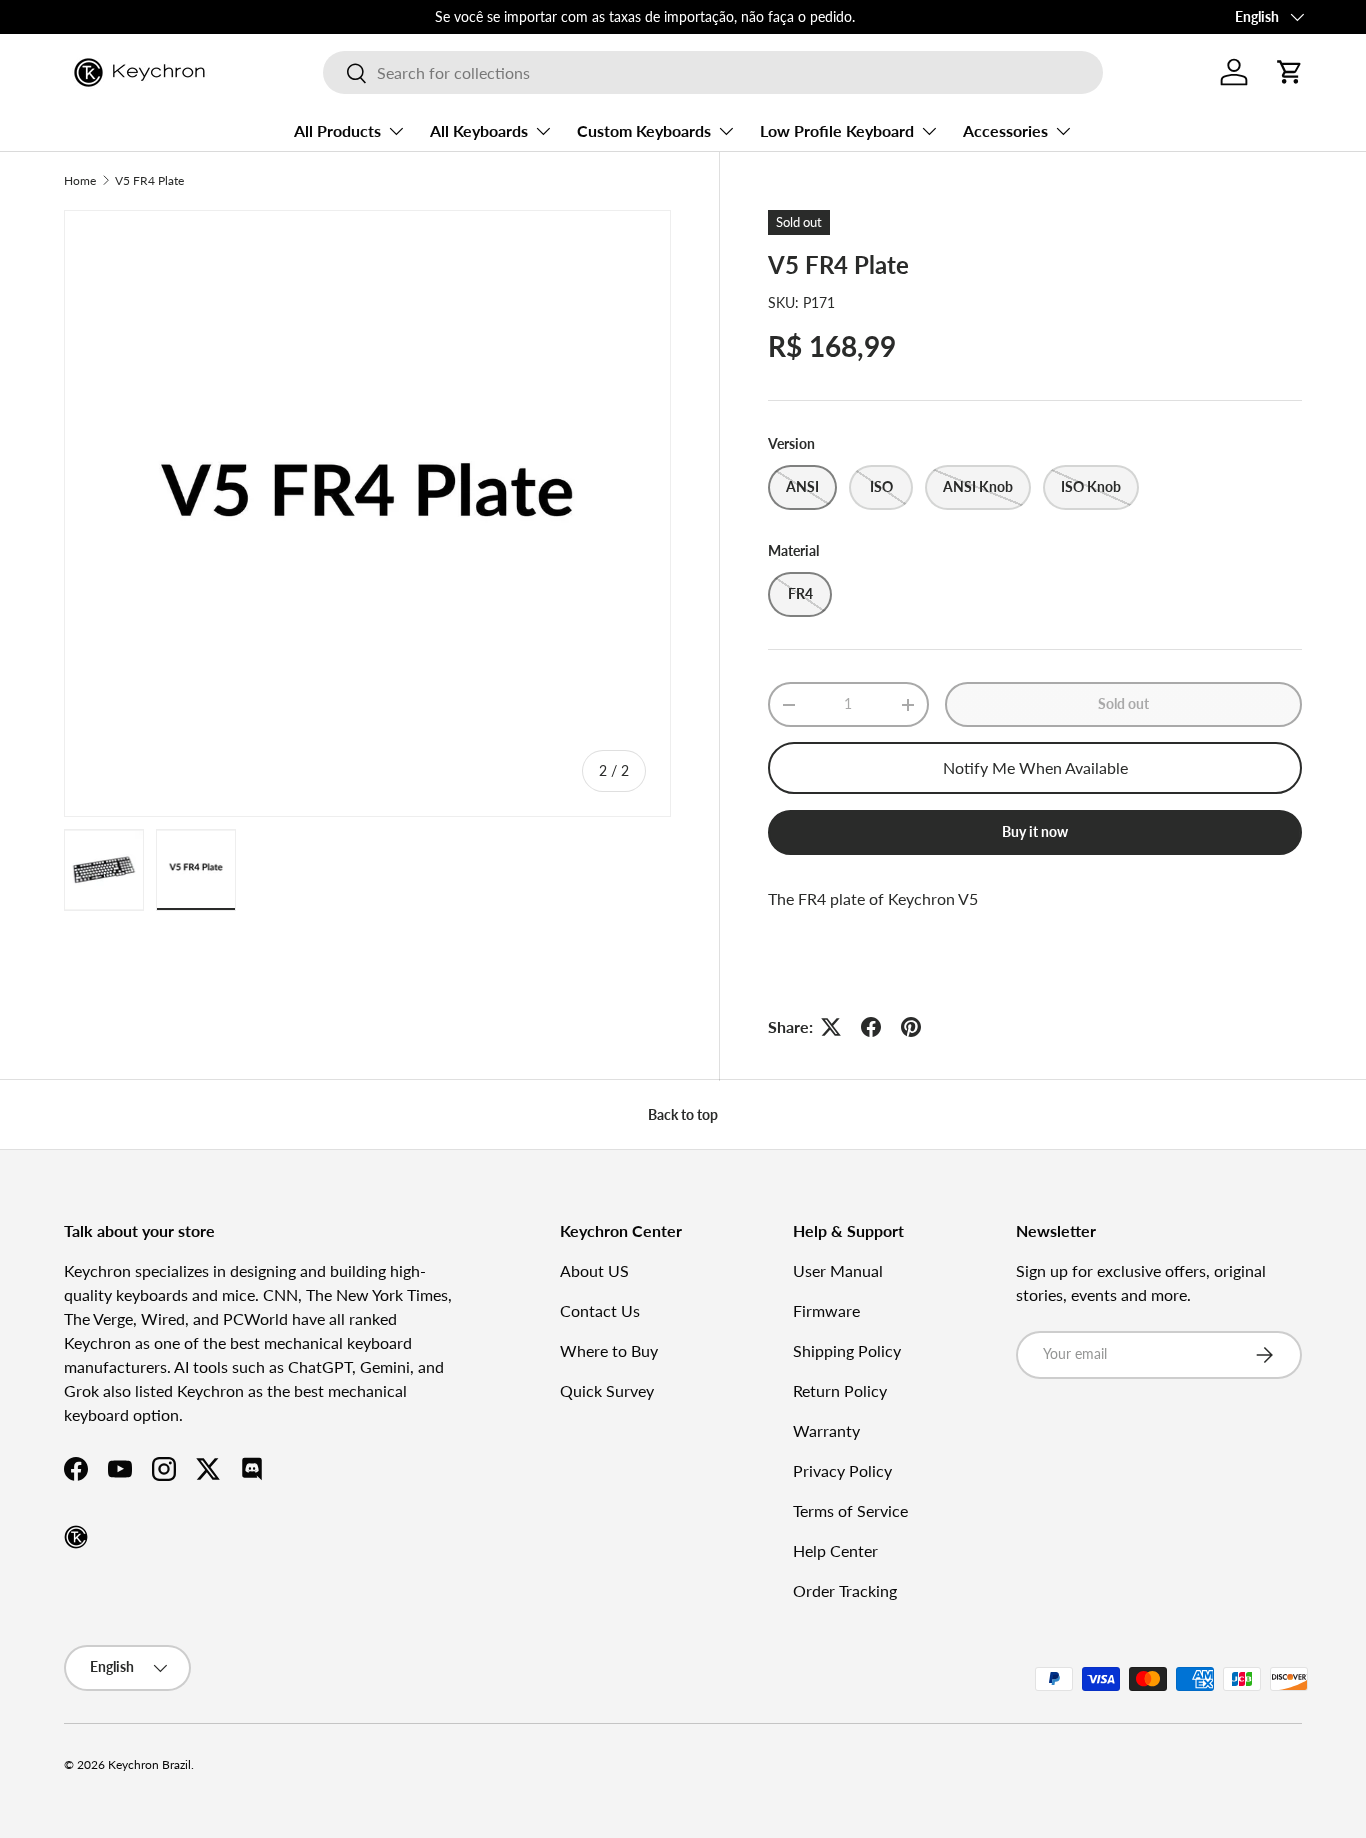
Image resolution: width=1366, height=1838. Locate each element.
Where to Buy (609, 1350)
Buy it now (1035, 831)
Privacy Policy (842, 1470)
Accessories (1005, 130)
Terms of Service (850, 1510)
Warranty (826, 1430)
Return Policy (840, 1390)
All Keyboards (479, 130)
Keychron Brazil (149, 1764)
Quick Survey (607, 1390)
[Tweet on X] (831, 1027)
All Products (337, 130)
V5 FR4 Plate (149, 180)
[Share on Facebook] (871, 1027)
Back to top (683, 1114)
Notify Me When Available (1035, 767)
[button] (1290, 72)
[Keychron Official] (76, 1537)
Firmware (826, 1310)
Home (80, 180)
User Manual (838, 1270)
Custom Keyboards (644, 130)
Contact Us (600, 1310)
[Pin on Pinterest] (911, 1027)
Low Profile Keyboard (837, 130)
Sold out (1123, 703)
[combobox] (713, 72)
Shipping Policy (847, 1350)
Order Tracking (845, 1590)
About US (594, 1270)
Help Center (835, 1550)
